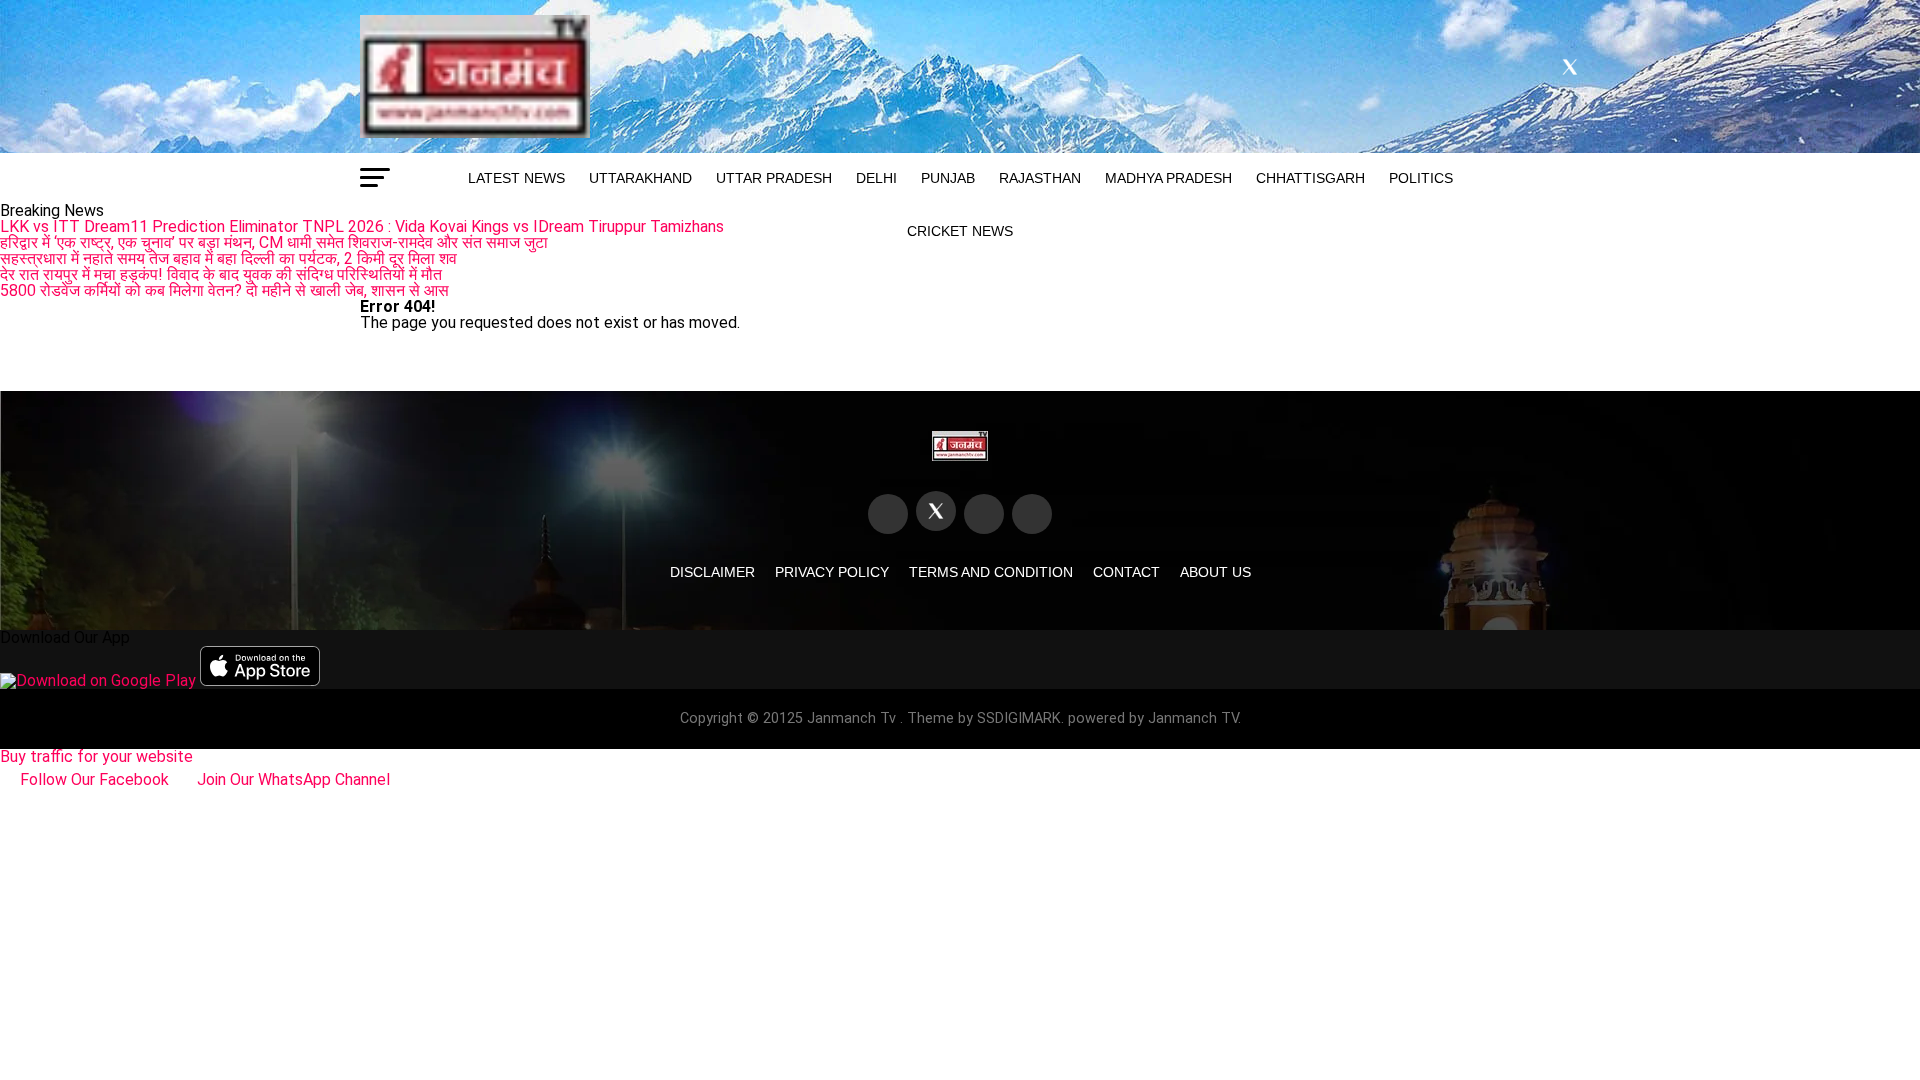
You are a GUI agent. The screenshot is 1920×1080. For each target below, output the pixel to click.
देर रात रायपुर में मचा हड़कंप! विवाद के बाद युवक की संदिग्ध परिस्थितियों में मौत (221, 274)
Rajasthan (1040, 178)
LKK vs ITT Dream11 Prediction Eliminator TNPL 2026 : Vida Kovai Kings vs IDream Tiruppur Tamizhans (362, 226)
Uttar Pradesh (774, 178)
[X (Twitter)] (936, 511)
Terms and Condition (991, 572)
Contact (1126, 572)
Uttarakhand (640, 178)
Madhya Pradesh (1168, 178)
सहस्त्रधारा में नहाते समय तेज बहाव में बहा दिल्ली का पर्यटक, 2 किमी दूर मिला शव (228, 258)
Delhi (876, 178)
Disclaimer (712, 572)
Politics (1421, 178)
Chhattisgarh (1310, 178)
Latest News (516, 178)
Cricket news (960, 231)
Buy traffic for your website (96, 756)
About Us (1215, 572)
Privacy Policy (832, 572)
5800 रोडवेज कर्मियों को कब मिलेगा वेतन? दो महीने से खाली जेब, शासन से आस (224, 290)
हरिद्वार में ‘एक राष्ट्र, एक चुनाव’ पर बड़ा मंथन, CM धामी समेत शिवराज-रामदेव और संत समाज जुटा (274, 242)
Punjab (948, 178)
